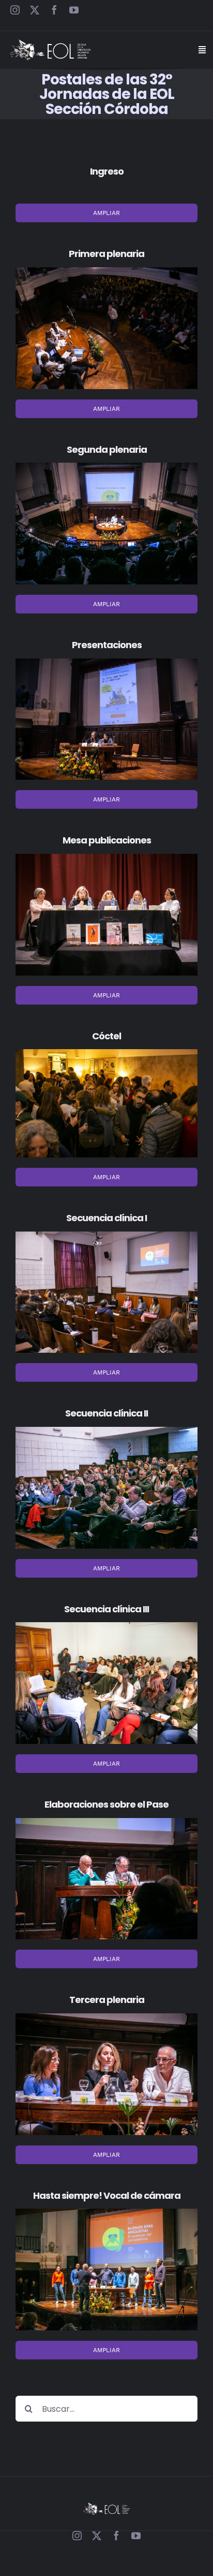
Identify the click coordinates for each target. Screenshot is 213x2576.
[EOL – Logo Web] (50, 43)
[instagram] (15, 10)
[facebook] (54, 10)
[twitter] (35, 10)
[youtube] (74, 10)
